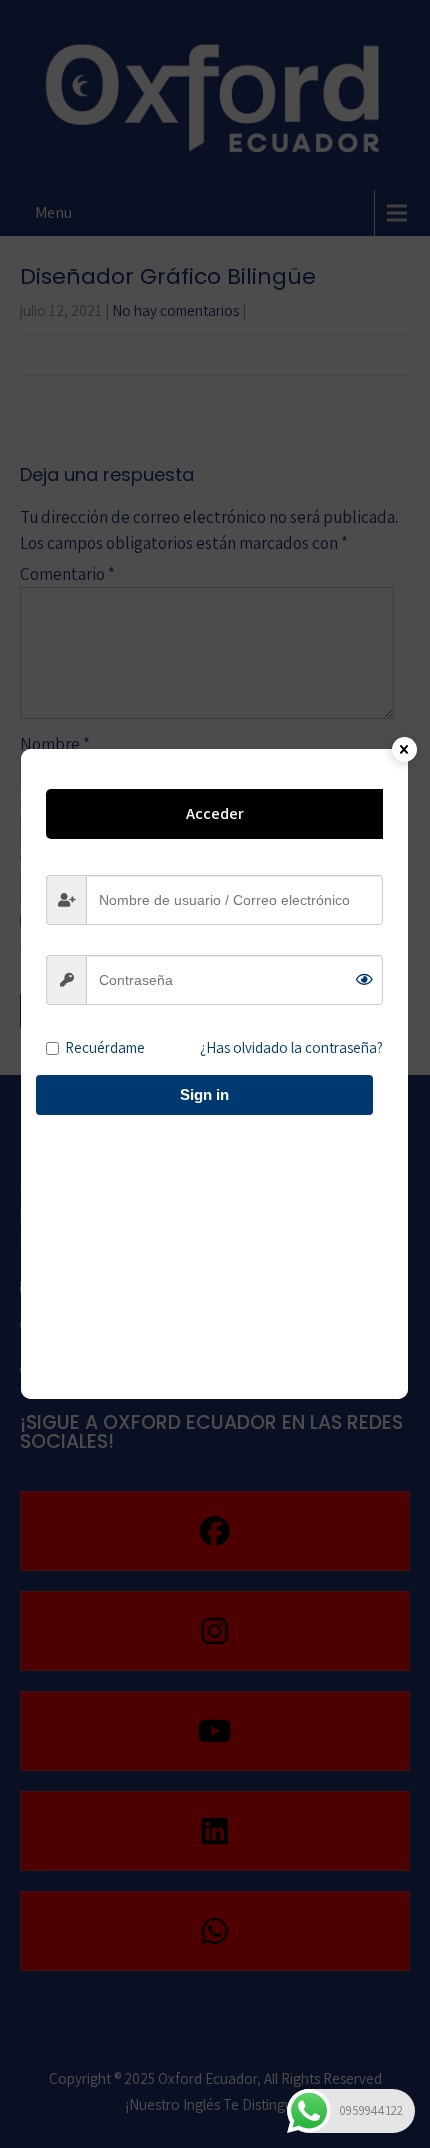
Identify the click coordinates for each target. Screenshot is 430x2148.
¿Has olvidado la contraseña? (291, 1047)
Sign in (204, 1094)
